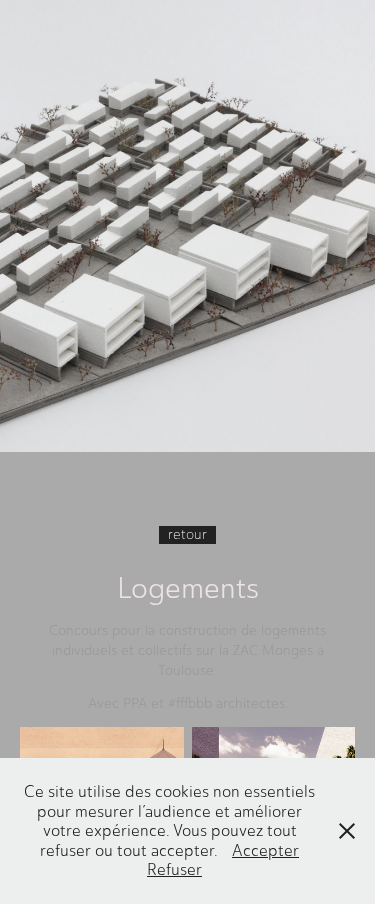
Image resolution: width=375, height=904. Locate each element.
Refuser (174, 869)
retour (187, 534)
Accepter (265, 850)
